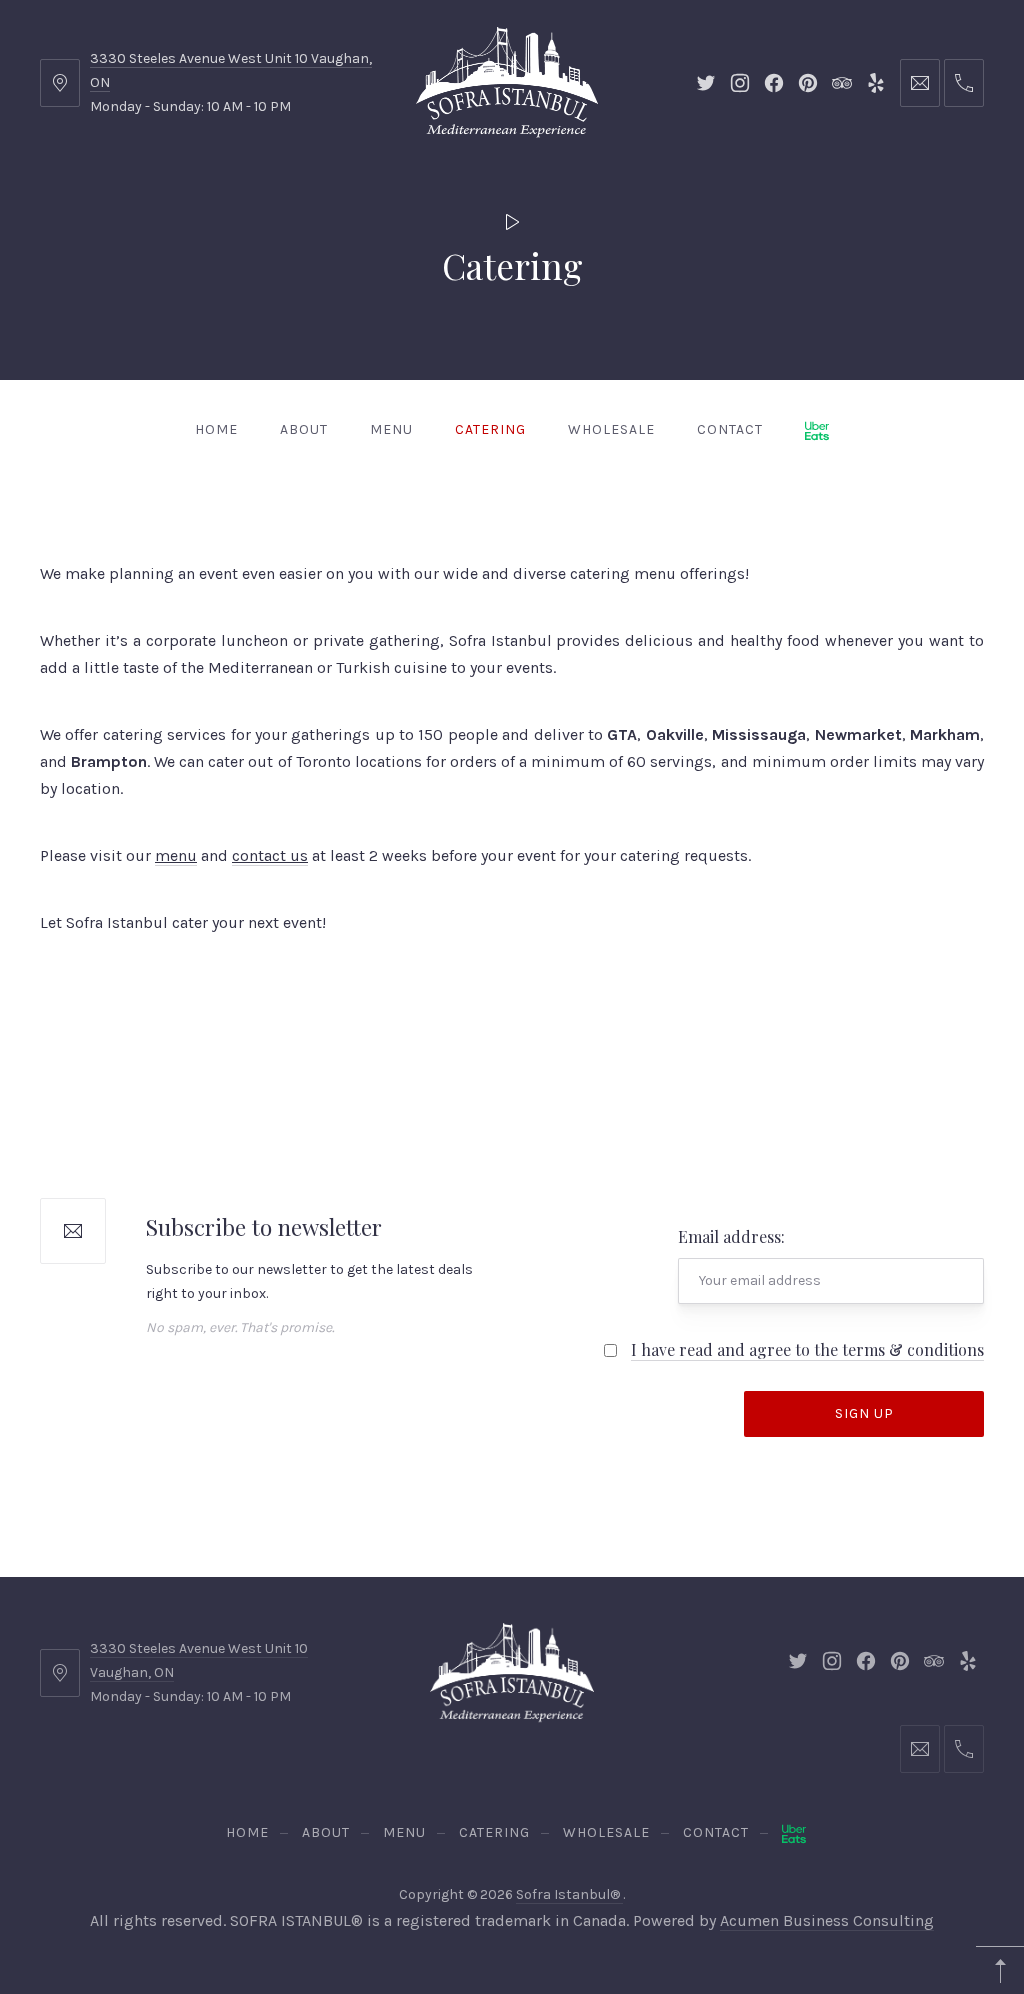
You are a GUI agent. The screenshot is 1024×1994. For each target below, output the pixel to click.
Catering (490, 429)
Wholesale (611, 429)
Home (216, 429)
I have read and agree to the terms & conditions (807, 1349)
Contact (730, 429)
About (304, 429)
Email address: (731, 1236)
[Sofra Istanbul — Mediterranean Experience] (507, 80)
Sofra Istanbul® (569, 1894)
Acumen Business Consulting (827, 1920)
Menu (391, 429)
